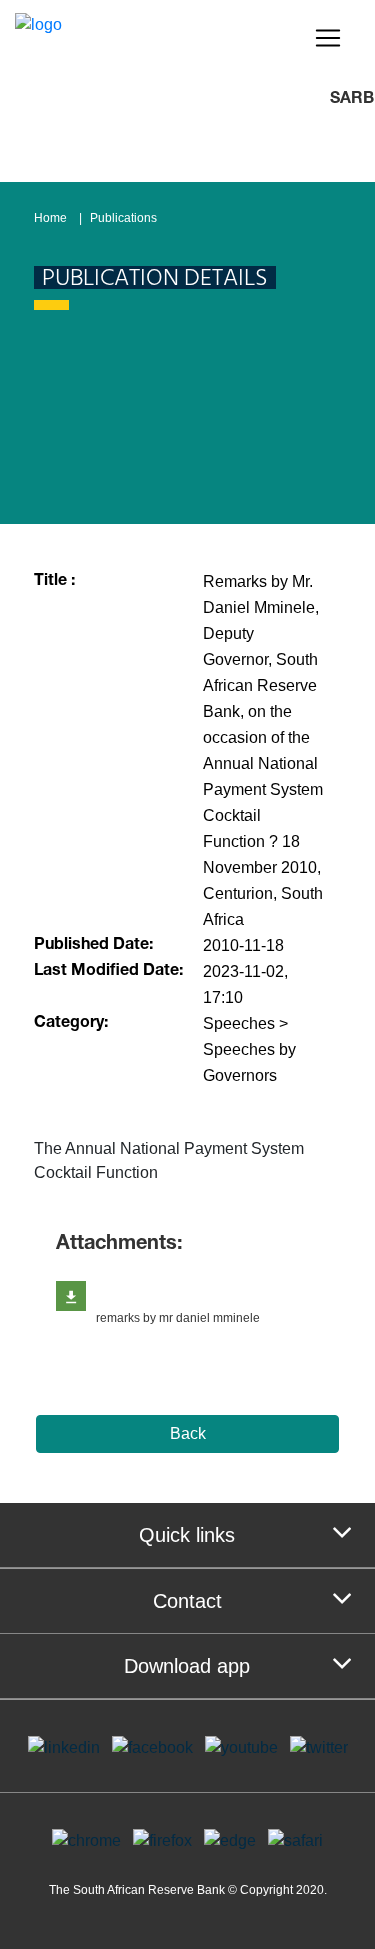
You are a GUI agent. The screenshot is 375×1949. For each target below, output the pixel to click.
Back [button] (188, 1433)
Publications (123, 218)
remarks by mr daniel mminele (178, 1318)
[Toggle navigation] (328, 38)
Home (50, 218)
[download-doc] (71, 1296)
